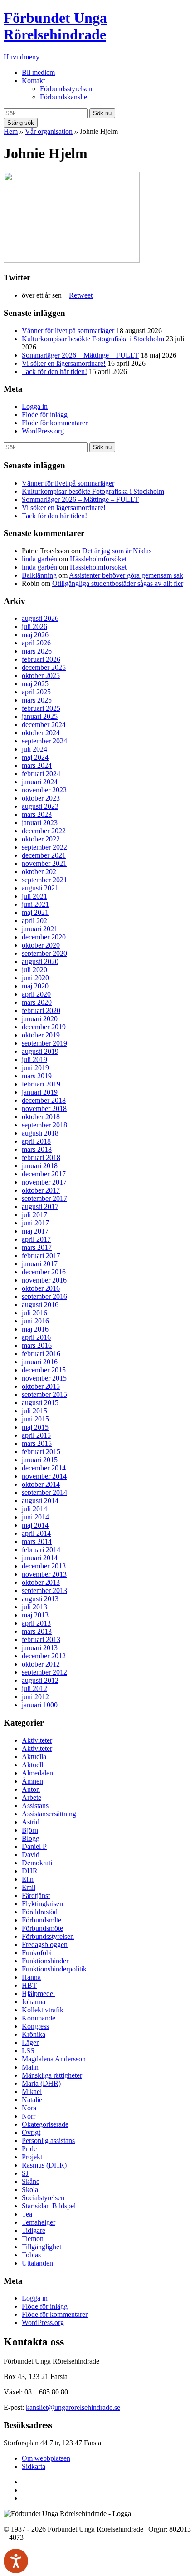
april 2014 (36, 1533)
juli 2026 (34, 627)
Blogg (31, 1838)
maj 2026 (35, 635)
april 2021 (36, 921)
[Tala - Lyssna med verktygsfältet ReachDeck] (16, 2561)
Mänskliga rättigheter (52, 2075)
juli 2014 (34, 1509)
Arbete (32, 1797)
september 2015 (44, 1394)
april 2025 (36, 692)
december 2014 (44, 1468)
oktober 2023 (41, 798)
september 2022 (44, 847)
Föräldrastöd (40, 1912)
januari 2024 (40, 782)
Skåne (31, 2181)
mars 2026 (37, 651)
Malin (30, 2067)
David (31, 1855)
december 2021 (44, 855)
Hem (11, 131)
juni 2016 (35, 1321)
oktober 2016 (41, 1288)
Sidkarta (34, 2466)
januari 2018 (40, 1166)
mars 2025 (37, 700)
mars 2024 (37, 765)
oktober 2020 (41, 945)
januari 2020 (40, 1019)
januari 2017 (40, 1264)
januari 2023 (40, 823)
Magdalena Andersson (54, 2059)
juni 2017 (35, 1223)
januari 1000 (40, 1705)
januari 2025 (40, 716)
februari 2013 (41, 1639)
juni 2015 (35, 1419)
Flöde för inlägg (45, 415)
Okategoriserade (45, 2124)
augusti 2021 (40, 888)
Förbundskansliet (64, 97)
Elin (28, 1879)
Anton (31, 1789)
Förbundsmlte (41, 1920)
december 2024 (44, 725)
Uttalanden (37, 2263)
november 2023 (44, 790)
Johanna (34, 2002)
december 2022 (44, 831)
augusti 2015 (40, 1403)
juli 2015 (34, 1411)
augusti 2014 (40, 1501)
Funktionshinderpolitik (54, 1969)
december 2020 (44, 937)
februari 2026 (41, 659)
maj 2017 (35, 1231)
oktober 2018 (41, 1117)
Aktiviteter (37, 1740)
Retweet (81, 295)
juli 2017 (34, 1215)
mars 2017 (37, 1247)
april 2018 (36, 1141)
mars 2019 (37, 1076)
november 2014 (44, 1476)
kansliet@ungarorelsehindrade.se (73, 2407)
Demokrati (37, 1863)
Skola (30, 2190)
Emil (29, 1887)
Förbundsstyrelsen (66, 89)
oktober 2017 (41, 1190)
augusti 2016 (40, 1305)
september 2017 (44, 1198)
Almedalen (37, 1773)
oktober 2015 (41, 1386)
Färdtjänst (36, 1895)
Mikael (32, 2092)
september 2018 (44, 1125)
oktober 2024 (41, 733)
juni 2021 (35, 904)
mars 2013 (37, 1631)
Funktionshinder (45, 1961)
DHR (30, 1871)
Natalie (32, 2100)
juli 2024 (34, 749)
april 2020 (36, 994)
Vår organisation (49, 131)
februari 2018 (41, 1158)
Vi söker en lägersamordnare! (64, 363)
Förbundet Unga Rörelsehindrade (55, 26)
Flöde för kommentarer (55, 423)
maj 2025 (35, 684)
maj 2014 (35, 1525)
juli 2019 (34, 1059)
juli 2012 (34, 1689)
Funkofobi (37, 1953)
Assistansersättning (49, 1814)
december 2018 (44, 1100)
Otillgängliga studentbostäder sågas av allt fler (118, 583)
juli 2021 (34, 896)
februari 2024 (41, 774)
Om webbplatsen (46, 2458)
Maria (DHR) (41, 2083)
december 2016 (44, 1272)
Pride (29, 2149)
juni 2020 (35, 978)
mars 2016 (37, 1345)
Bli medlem (38, 72)
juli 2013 (34, 1607)
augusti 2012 (40, 1680)
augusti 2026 (40, 618)
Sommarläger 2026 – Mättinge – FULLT (80, 355)
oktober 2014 (41, 1484)
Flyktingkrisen (42, 1904)
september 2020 (44, 953)
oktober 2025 (41, 676)
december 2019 (44, 1027)
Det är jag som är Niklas (117, 551)
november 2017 (44, 1182)
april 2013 (36, 1623)
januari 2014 (40, 1558)
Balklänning (39, 575)
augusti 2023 (40, 806)
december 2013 (44, 1566)
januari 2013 (40, 1648)
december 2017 (44, 1174)
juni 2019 (35, 1068)
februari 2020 (41, 1010)
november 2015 (44, 1378)
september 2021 (44, 880)
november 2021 (44, 863)
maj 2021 (35, 912)
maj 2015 (35, 1427)
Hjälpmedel (38, 1993)
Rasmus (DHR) (44, 2165)
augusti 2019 (40, 1051)
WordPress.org (43, 431)
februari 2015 (41, 1452)
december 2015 (44, 1370)
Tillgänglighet (41, 2247)
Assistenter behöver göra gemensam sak (126, 575)
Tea (27, 2214)
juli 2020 (34, 970)
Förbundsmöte (42, 1928)
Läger (30, 2043)
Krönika (34, 2034)
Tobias (31, 2255)
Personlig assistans (48, 2141)
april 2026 (36, 643)
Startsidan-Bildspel (49, 2206)
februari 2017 (41, 1256)
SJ (25, 2173)
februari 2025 (41, 708)
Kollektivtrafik (43, 2010)
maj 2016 (35, 1329)
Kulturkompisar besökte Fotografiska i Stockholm (93, 339)
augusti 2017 (40, 1207)
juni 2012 (35, 1697)
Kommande (39, 2018)
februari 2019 (41, 1084)
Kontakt (33, 81)
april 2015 (36, 1435)
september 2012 (44, 1672)
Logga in (35, 406)
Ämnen (32, 1781)
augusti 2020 (40, 961)
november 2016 (44, 1280)
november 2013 (44, 1574)
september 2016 (44, 1296)
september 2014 (44, 1492)
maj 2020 (35, 986)
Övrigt (31, 2132)
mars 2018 (37, 1149)
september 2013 (44, 1590)
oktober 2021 (41, 872)
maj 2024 (35, 757)
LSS (28, 2051)
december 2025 (44, 667)
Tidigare (34, 2230)
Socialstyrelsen (43, 2198)
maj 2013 (35, 1615)
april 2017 (36, 1239)
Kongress (35, 2026)
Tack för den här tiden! (54, 371)
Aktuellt (33, 1765)
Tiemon (33, 2239)
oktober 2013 (41, 1582)
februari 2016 (41, 1354)
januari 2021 (40, 929)
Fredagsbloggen (45, 1944)
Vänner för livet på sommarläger (68, 331)
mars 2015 (37, 1443)
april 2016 (36, 1337)
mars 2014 (37, 1541)
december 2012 (44, 1656)
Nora (29, 2108)
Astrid (31, 1822)
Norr (29, 2116)
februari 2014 (41, 1550)
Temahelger (39, 2222)
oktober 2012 (41, 1664)
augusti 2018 (40, 1133)
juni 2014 (35, 1517)
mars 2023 (37, 814)
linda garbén (39, 559)
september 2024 (44, 741)
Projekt (32, 2157)
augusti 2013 (40, 1599)
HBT (29, 1985)
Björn (30, 1830)
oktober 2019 (41, 1035)
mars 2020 (37, 1002)
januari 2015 (40, 1460)
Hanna (31, 1977)
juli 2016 (34, 1313)
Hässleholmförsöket (98, 559)
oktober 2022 (41, 839)
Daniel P (34, 1846)
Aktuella (34, 1757)
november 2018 (44, 1109)
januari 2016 (40, 1362)
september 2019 (44, 1043)
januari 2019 (40, 1092)
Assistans (35, 1806)
